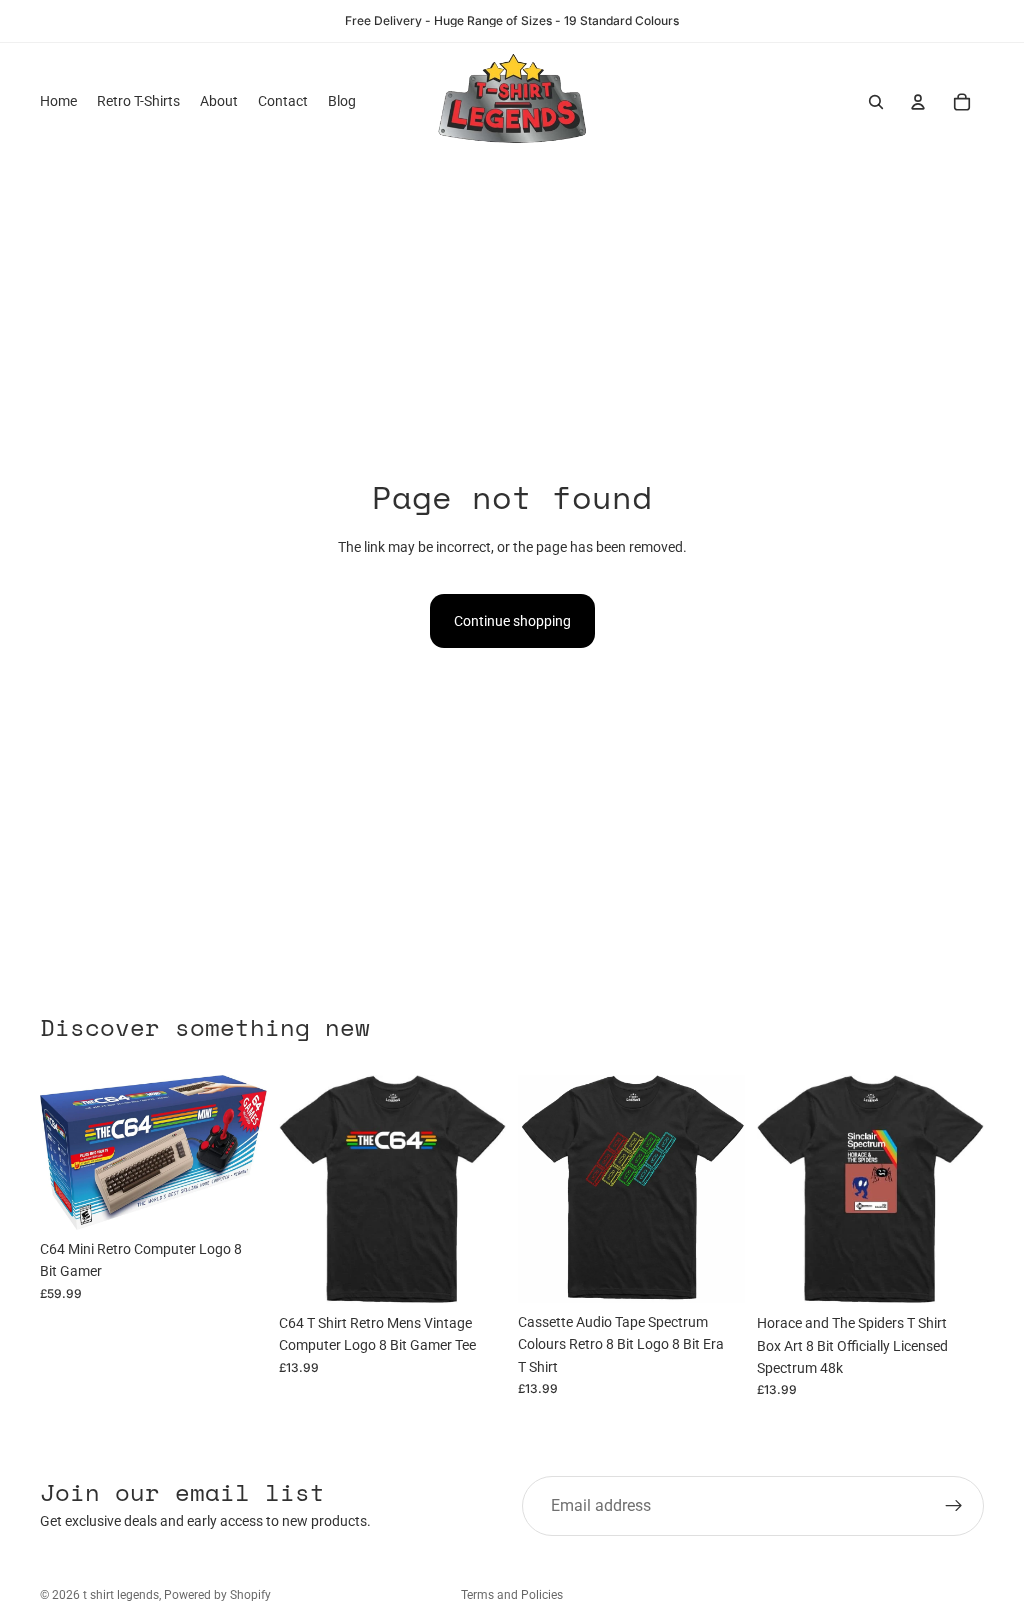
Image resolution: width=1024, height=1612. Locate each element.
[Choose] (475, 1273)
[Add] (236, 1199)
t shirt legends (121, 1595)
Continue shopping (512, 621)
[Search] (876, 102)
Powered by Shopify (217, 1595)
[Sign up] (954, 1506)
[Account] (918, 102)
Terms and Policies (512, 1595)
